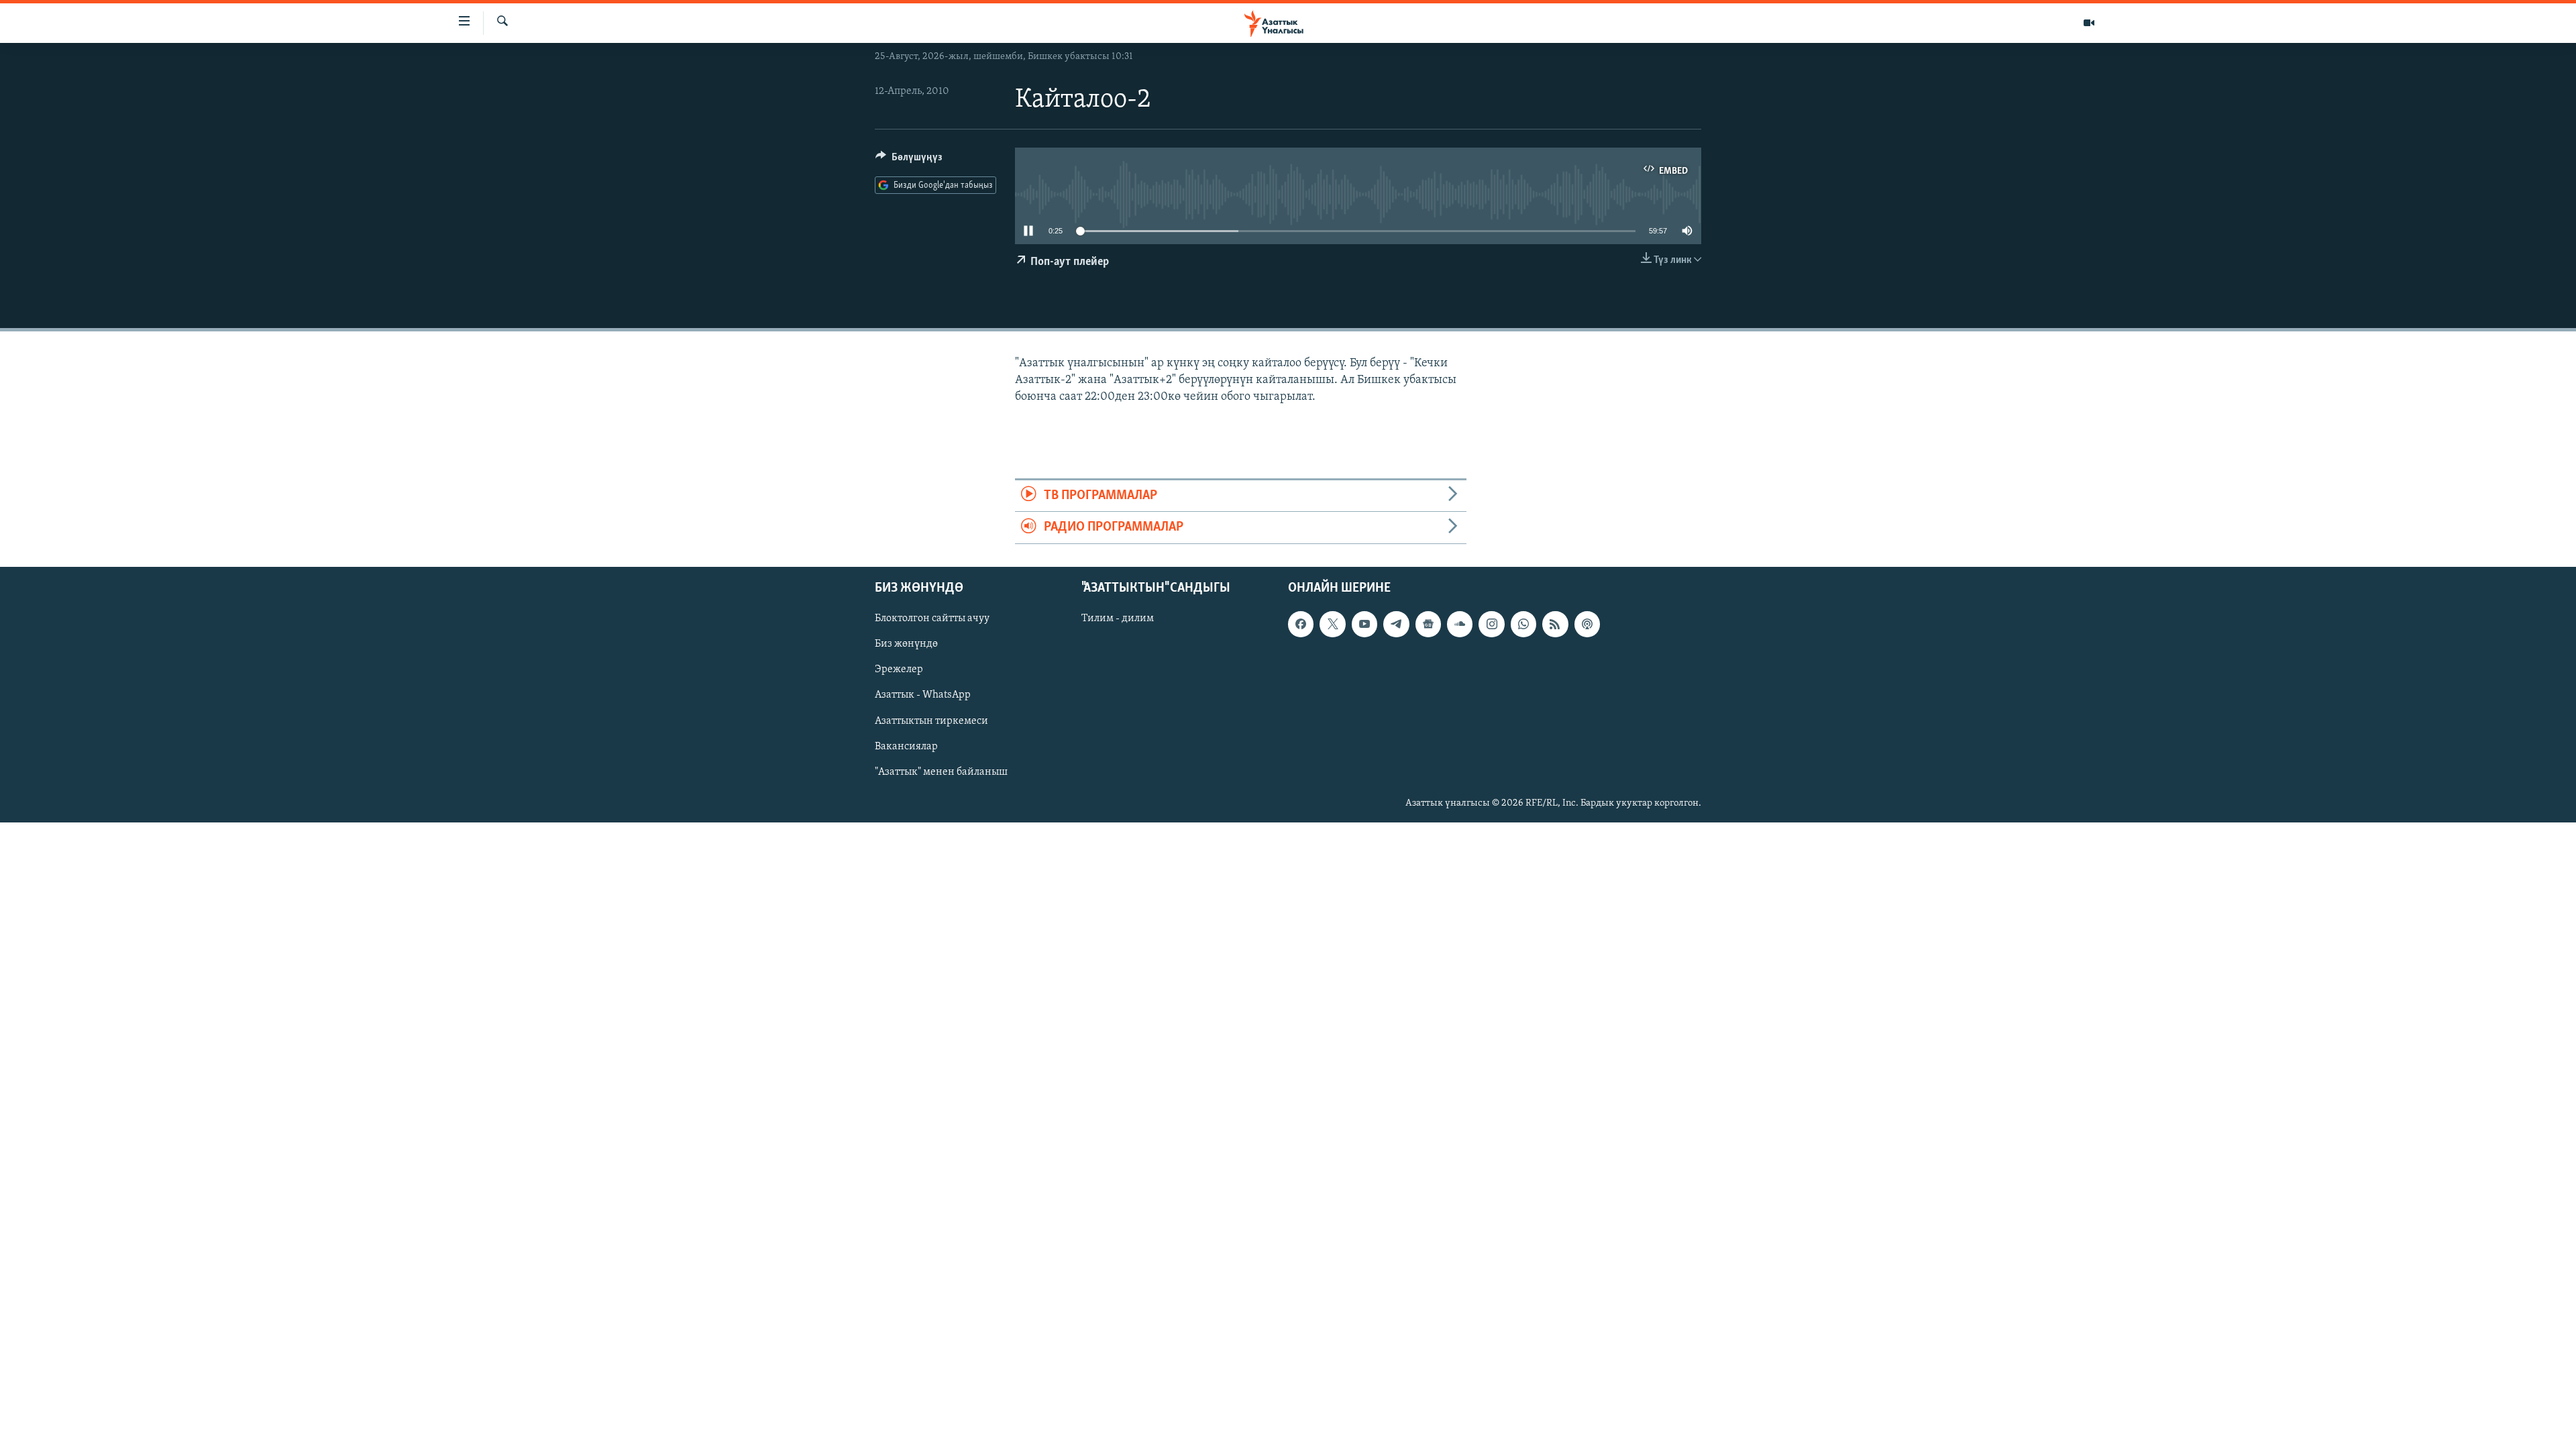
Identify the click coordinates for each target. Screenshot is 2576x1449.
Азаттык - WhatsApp (923, 695)
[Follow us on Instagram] (1491, 624)
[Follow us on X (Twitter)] (1332, 624)
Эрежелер (899, 669)
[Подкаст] (1587, 624)
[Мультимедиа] (2089, 23)
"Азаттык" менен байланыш (941, 771)
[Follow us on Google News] (1428, 624)
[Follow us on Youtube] (1364, 624)
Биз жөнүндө (906, 644)
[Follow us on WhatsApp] (1523, 624)
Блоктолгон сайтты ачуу (932, 619)
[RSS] (1555, 624)
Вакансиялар (906, 746)
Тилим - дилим (1118, 619)
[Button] (909, 160)
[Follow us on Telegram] (1396, 624)
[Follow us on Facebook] (1301, 624)
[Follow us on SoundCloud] (1460, 624)
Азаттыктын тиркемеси (931, 720)
